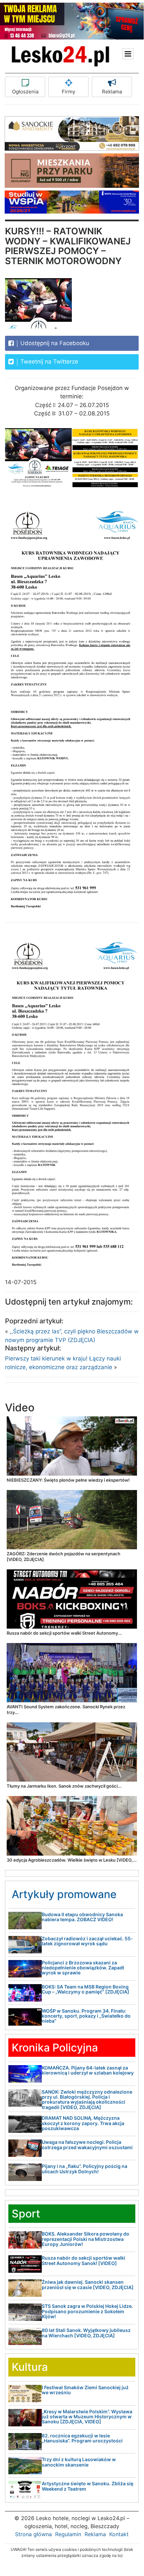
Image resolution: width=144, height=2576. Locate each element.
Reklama (112, 92)
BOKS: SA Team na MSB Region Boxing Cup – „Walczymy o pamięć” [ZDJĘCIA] (86, 1989)
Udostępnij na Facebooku (54, 343)
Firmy (68, 92)
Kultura (30, 2367)
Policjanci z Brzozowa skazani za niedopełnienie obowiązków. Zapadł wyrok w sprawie (83, 1968)
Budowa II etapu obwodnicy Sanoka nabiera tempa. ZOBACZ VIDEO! (82, 1917)
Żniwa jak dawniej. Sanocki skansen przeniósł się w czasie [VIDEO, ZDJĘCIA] (88, 2284)
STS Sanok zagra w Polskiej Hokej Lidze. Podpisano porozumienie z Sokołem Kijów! (87, 2311)
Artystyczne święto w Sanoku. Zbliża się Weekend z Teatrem (88, 2486)
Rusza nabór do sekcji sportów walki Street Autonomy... (64, 1633)
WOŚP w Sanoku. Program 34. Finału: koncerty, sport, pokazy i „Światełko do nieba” (86, 2016)
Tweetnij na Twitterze (48, 362)
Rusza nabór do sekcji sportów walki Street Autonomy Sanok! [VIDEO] (84, 2260)
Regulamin (68, 2534)
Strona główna (33, 2534)
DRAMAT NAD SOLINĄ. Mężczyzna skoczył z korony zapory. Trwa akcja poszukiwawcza (83, 2123)
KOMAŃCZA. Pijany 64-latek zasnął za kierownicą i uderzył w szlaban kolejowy (88, 2070)
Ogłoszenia (25, 92)
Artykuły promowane (64, 1894)
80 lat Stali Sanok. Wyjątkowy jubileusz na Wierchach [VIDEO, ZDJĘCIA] (86, 2333)
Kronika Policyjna (55, 2048)
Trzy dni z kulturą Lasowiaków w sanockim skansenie (79, 2462)
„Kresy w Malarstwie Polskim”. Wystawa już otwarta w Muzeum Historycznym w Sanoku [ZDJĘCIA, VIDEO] (87, 2417)
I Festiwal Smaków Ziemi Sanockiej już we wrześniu (85, 2390)
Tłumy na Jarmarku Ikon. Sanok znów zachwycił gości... (64, 1786)
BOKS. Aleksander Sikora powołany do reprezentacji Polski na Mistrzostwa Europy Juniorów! (86, 2239)
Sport (26, 2214)
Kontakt (119, 2534)
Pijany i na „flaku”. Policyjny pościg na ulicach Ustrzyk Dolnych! (85, 2169)
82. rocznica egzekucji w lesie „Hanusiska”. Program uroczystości (82, 2438)
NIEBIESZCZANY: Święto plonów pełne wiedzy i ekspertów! (68, 1480)
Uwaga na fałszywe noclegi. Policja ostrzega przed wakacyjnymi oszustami (87, 2144)
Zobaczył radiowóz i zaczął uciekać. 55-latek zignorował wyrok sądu (87, 1941)
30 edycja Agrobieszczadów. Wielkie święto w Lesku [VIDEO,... (72, 1860)
